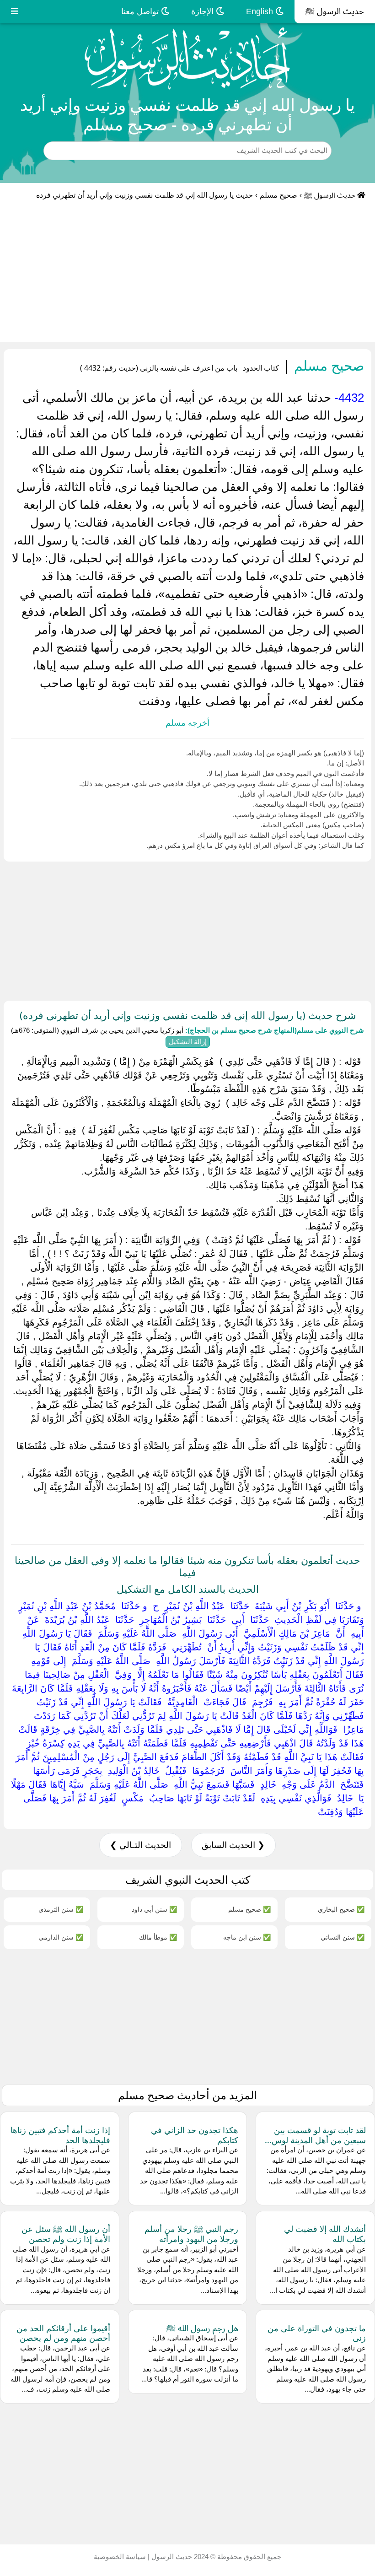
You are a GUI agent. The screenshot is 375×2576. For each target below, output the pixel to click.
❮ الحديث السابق (233, 1845)
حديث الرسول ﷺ (335, 11)
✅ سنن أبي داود (154, 1909)
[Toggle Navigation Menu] (15, 12)
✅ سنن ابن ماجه (247, 1937)
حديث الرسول (171, 2557)
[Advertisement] (187, 273)
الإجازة (204, 11)
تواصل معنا (141, 11)
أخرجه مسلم (187, 723)
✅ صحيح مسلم (249, 1909)
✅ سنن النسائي (343, 1937)
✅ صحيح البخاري (341, 1909)
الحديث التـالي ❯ (140, 1845)
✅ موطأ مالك (158, 1937)
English (261, 11)
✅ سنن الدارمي (61, 1937)
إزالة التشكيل (188, 1042)
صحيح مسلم (279, 195)
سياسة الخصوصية (120, 2557)
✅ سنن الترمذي (61, 1909)
